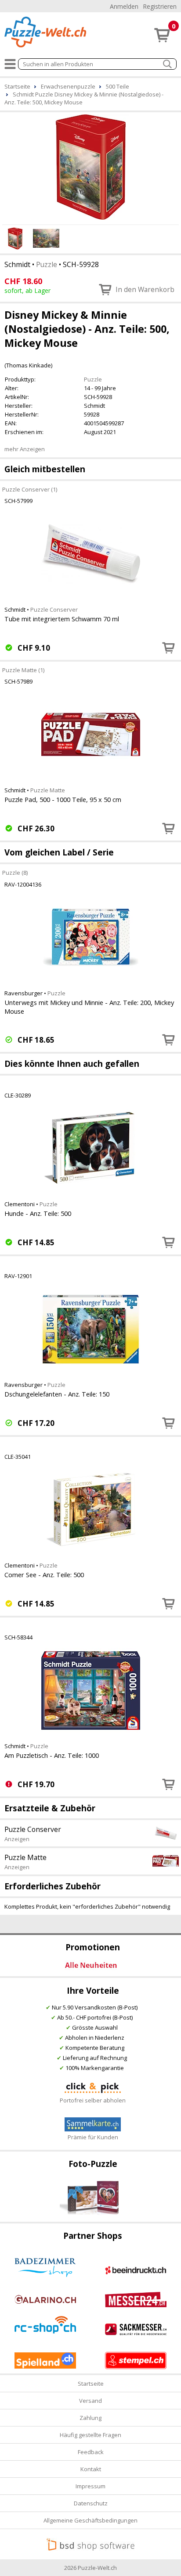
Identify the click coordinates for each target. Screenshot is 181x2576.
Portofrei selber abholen (93, 2100)
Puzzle (47, 264)
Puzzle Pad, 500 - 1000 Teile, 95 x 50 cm (63, 799)
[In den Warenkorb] (169, 648)
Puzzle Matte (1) (23, 670)
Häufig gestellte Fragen (90, 2435)
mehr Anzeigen (25, 449)
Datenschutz (91, 2503)
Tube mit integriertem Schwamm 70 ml (62, 619)
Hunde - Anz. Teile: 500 (38, 1213)
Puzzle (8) (15, 872)
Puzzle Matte (48, 790)
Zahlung (90, 2418)
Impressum (90, 2486)
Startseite (91, 2384)
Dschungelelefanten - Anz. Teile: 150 (57, 1394)
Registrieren (160, 6)
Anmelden (124, 6)
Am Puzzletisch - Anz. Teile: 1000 (52, 1755)
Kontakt (91, 2469)
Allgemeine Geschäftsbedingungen (90, 2520)
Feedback (91, 2452)
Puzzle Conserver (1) (30, 489)
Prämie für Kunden (93, 2137)
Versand (90, 2401)
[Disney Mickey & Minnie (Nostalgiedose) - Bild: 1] (90, 167)
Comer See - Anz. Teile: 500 (44, 1575)
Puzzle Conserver (54, 609)
